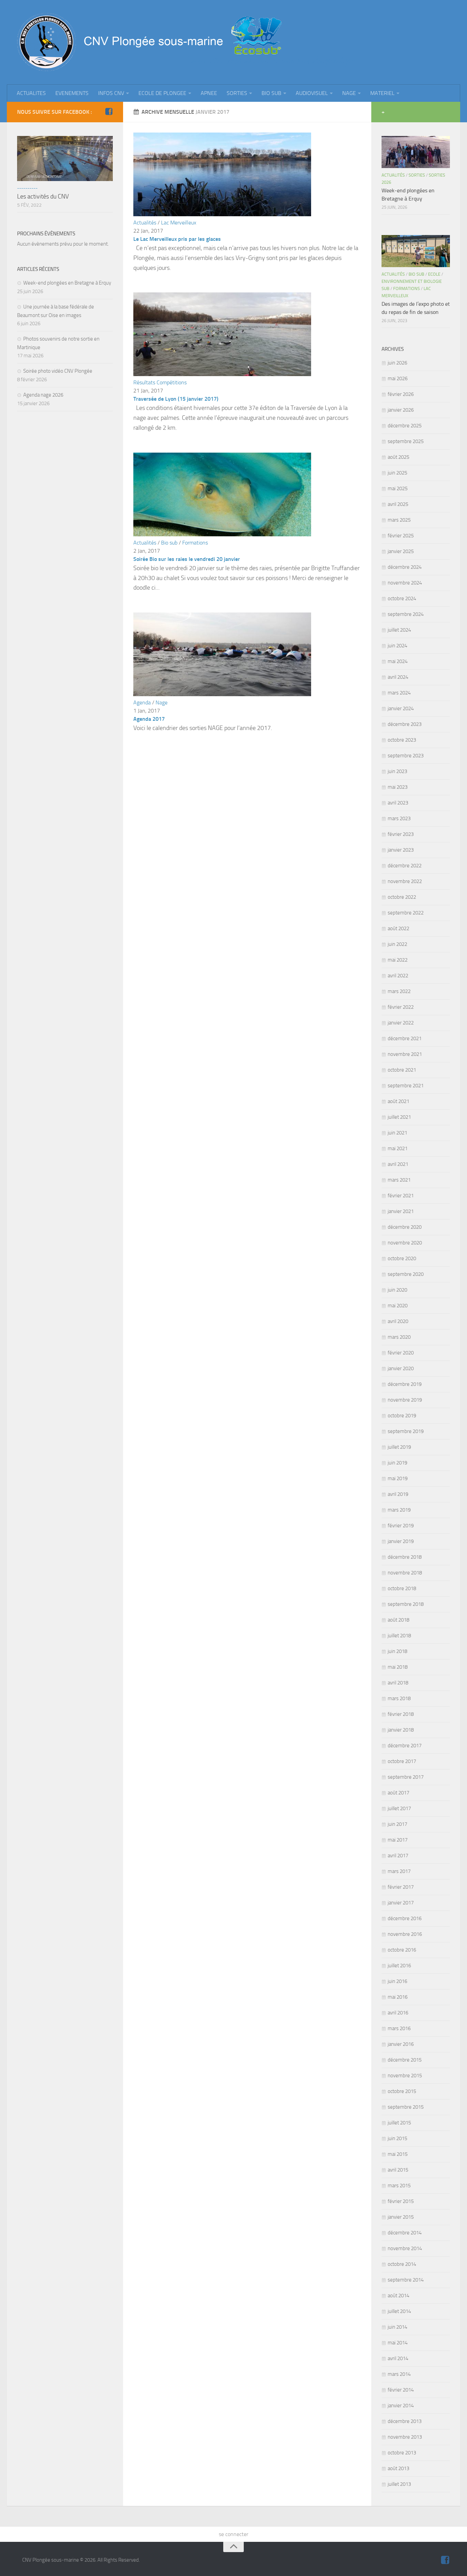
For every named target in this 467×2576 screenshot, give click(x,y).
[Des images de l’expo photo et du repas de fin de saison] (416, 251)
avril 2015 (398, 2170)
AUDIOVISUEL (312, 93)
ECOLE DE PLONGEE (162, 93)
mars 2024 (399, 693)
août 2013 (398, 2468)
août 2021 (398, 1101)
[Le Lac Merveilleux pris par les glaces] (222, 214)
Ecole (434, 274)
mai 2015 (398, 2154)
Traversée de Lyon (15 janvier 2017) (176, 399)
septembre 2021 (406, 1086)
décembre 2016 (405, 1918)
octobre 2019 (402, 1416)
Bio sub (169, 543)
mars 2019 (399, 1510)
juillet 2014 (399, 2311)
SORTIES (237, 93)
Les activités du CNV (43, 196)
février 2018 (401, 1714)
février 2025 (401, 536)
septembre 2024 (406, 614)
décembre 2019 (405, 1384)
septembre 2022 (406, 913)
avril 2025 (398, 504)
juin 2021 (397, 1133)
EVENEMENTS (72, 93)
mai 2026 (398, 378)
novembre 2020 (405, 1243)
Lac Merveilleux (179, 223)
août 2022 (398, 928)
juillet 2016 (399, 1966)
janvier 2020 (401, 1368)
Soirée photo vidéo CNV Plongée (58, 371)
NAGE (349, 93)
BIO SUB (271, 93)
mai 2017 (398, 1840)
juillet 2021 (399, 1117)
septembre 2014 (406, 2280)
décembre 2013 (405, 2421)
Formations (195, 543)
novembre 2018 (405, 1573)
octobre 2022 (402, 897)
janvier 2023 (401, 850)
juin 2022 (397, 944)
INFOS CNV (111, 93)
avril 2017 (398, 1856)
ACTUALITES (31, 93)
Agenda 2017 (149, 719)
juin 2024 (397, 646)
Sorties (417, 175)
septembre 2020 (406, 1274)
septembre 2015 (406, 2107)
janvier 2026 (401, 410)
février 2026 (401, 394)
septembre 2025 (406, 441)
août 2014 (398, 2296)
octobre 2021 (402, 1070)
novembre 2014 (405, 2248)
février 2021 (401, 1196)
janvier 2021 (401, 1211)
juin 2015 (397, 2138)
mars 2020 (399, 1337)
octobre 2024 (402, 598)
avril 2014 (398, 2358)
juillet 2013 (399, 2484)
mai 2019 (398, 1478)
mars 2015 (399, 2186)
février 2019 (401, 1526)
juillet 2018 (399, 1636)
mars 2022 (399, 991)
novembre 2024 (405, 583)
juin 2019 (397, 1463)
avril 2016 (398, 2013)
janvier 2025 (401, 551)
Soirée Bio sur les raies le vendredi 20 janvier (187, 559)
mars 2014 (399, 2374)
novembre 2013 (405, 2437)
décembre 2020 (405, 1227)
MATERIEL (382, 93)
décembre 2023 (405, 724)
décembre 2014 (405, 2233)
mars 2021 (399, 1180)
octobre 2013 (402, 2453)
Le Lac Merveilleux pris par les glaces (177, 239)
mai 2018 (398, 1667)
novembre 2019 (405, 1400)
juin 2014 (397, 2327)
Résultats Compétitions (160, 382)
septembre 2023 (406, 756)
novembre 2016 (405, 1934)
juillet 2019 (399, 1447)
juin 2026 (397, 363)
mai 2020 (398, 1306)
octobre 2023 (402, 740)
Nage (162, 702)
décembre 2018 (405, 1557)
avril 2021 (398, 1164)
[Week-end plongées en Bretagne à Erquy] (416, 152)
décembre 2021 (405, 1038)
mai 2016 (398, 1997)
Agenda (142, 702)
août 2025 (398, 457)
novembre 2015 (405, 2076)
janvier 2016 (401, 2044)
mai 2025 (398, 488)
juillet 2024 (399, 630)
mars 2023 (399, 818)
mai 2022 (398, 960)
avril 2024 (398, 677)
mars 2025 (399, 520)
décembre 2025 (405, 426)
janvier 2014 (401, 2406)
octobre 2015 (402, 2091)
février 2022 (401, 1007)
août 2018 (398, 1620)
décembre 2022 (405, 866)
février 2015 (401, 2201)
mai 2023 (398, 787)
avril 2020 (398, 1321)
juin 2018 (397, 1651)
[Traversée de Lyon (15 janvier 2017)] (222, 374)
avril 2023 (398, 803)
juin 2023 (397, 771)
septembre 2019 (406, 1431)
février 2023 (401, 834)
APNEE (209, 93)
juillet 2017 (399, 1808)
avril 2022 (398, 976)
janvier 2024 (401, 708)
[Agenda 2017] (222, 694)
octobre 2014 (402, 2264)
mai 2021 (398, 1148)
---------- (27, 188)
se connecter (233, 2534)
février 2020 (401, 1353)
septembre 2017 (406, 1777)
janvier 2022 (401, 1023)
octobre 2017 (402, 1761)
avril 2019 (398, 1494)
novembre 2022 (405, 881)
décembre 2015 (405, 2060)
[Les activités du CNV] (65, 159)
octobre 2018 (402, 1588)
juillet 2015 (399, 2123)
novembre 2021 (405, 1054)
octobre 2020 (402, 1258)
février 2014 (401, 2390)
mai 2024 (398, 661)
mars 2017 (399, 1871)
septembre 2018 (406, 1604)
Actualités (145, 223)
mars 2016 (399, 2028)
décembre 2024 (405, 567)
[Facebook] (109, 112)
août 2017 (398, 1793)
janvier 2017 (401, 1903)
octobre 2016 (402, 1950)
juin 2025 (397, 473)
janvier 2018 (401, 1730)
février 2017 (401, 1887)
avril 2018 (398, 1683)
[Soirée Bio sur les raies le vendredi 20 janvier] (222, 534)
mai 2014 (398, 2343)
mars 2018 (399, 1698)
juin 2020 (397, 1290)
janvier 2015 (401, 2217)
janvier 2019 (401, 1541)
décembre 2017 (405, 1746)
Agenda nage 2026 (43, 395)
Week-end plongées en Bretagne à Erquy (67, 283)
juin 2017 (397, 1824)
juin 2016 (397, 1981)
